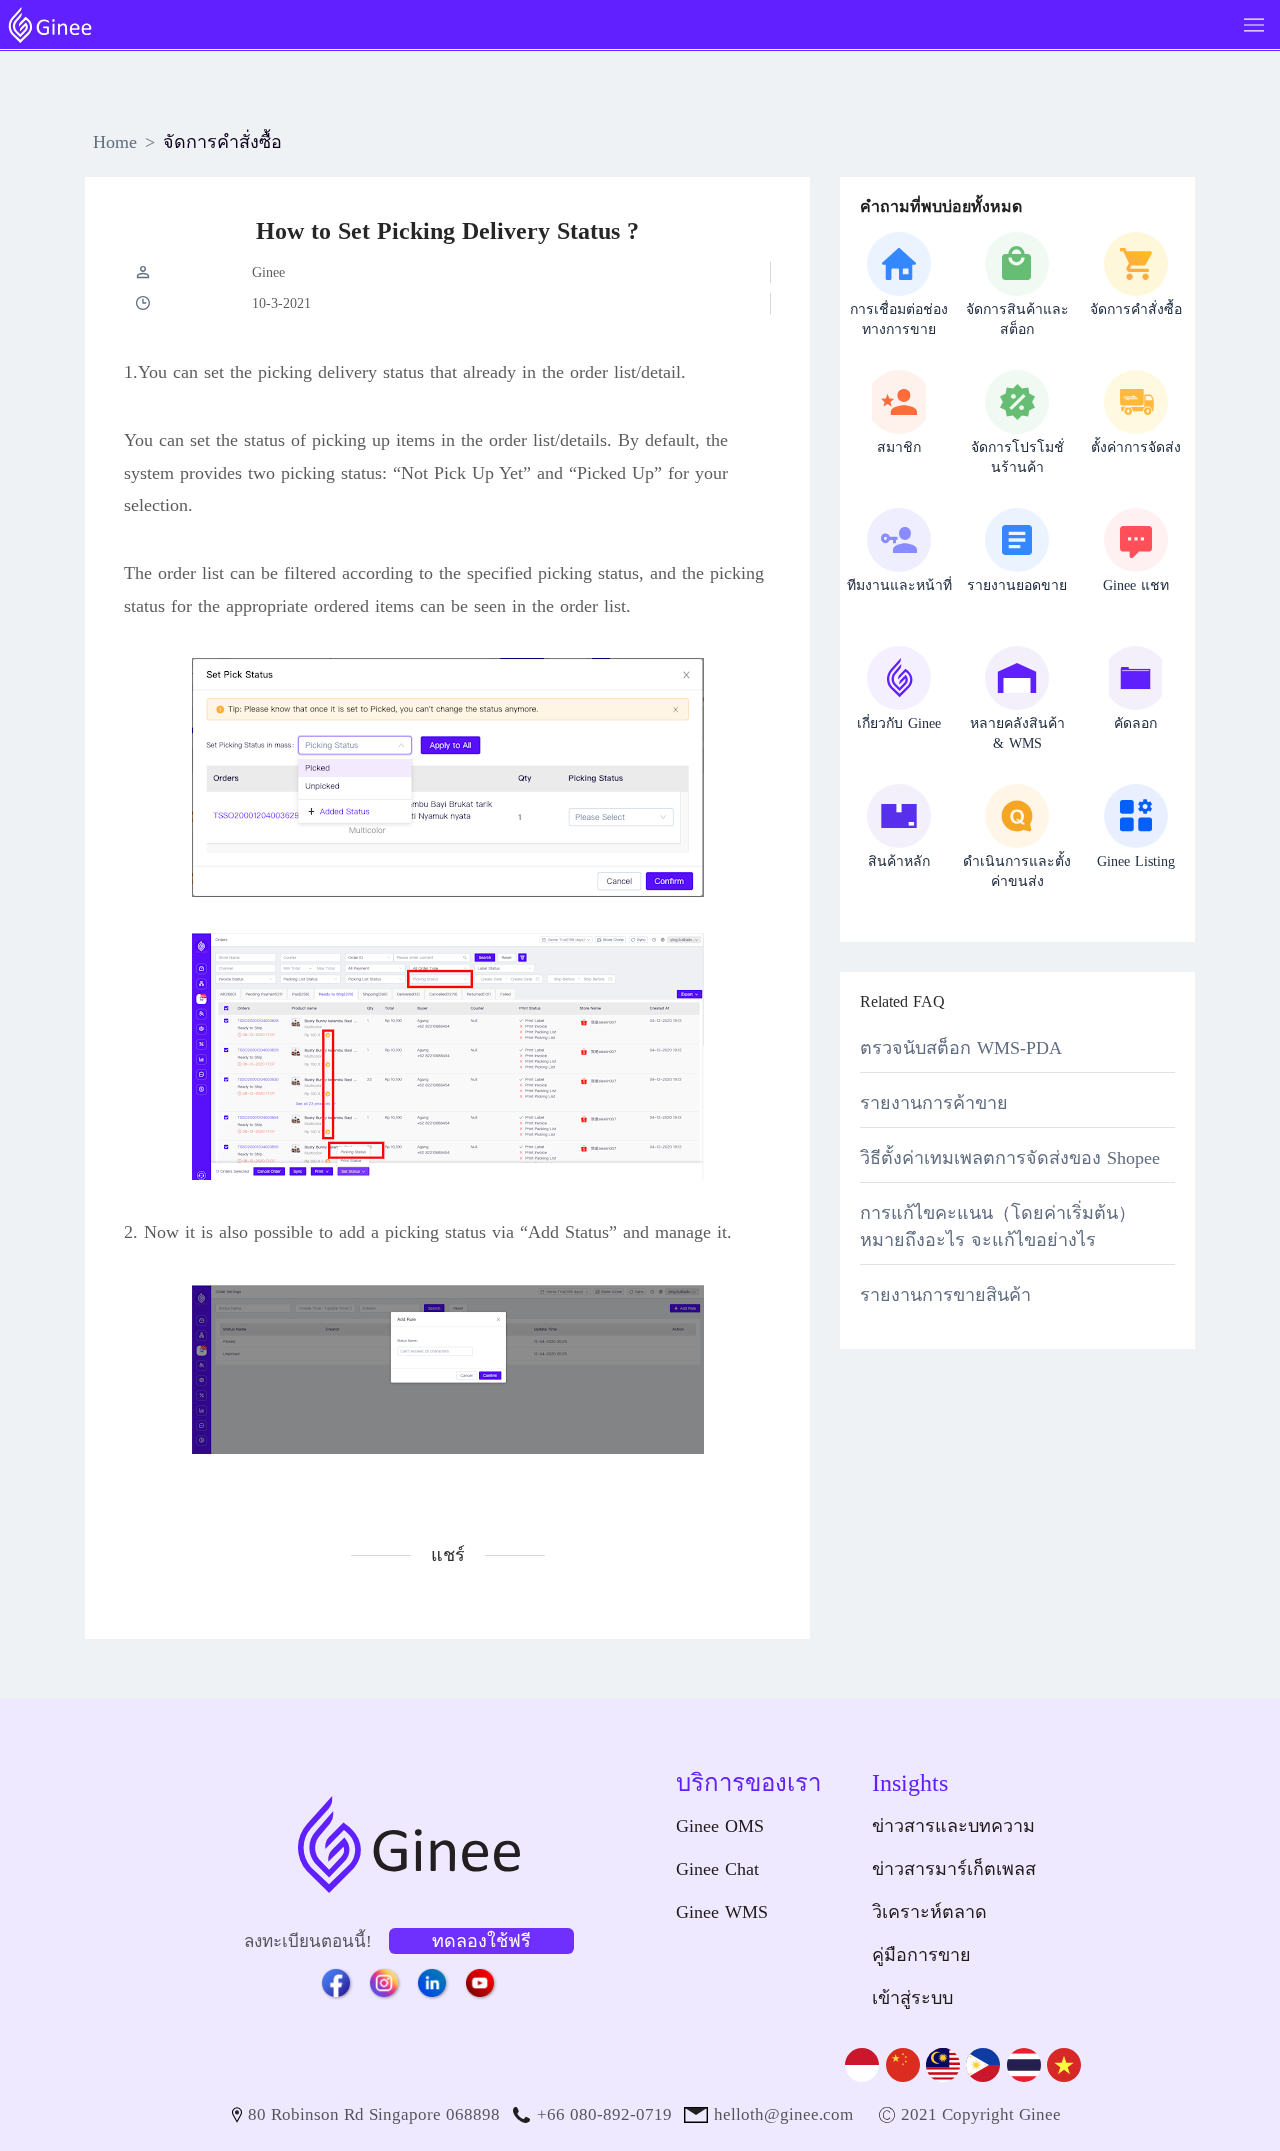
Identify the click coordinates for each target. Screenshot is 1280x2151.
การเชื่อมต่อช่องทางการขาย (899, 319)
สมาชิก (899, 447)
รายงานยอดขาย (1017, 585)
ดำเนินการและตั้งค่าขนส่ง (1017, 871)
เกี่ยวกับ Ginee (899, 723)
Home (115, 142)
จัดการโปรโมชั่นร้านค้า (1017, 457)
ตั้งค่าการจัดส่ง (1136, 447)
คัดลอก (1135, 723)
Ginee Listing (1136, 861)
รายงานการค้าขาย (934, 1103)
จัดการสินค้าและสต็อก (1017, 319)
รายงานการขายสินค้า (945, 1295)
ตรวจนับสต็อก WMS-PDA (961, 1048)
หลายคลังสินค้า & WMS (1017, 733)
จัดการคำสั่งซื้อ (222, 142)
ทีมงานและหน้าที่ (899, 585)
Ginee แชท (1136, 585)
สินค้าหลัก (899, 861)
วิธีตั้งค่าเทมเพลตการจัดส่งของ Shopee (1010, 1158)
